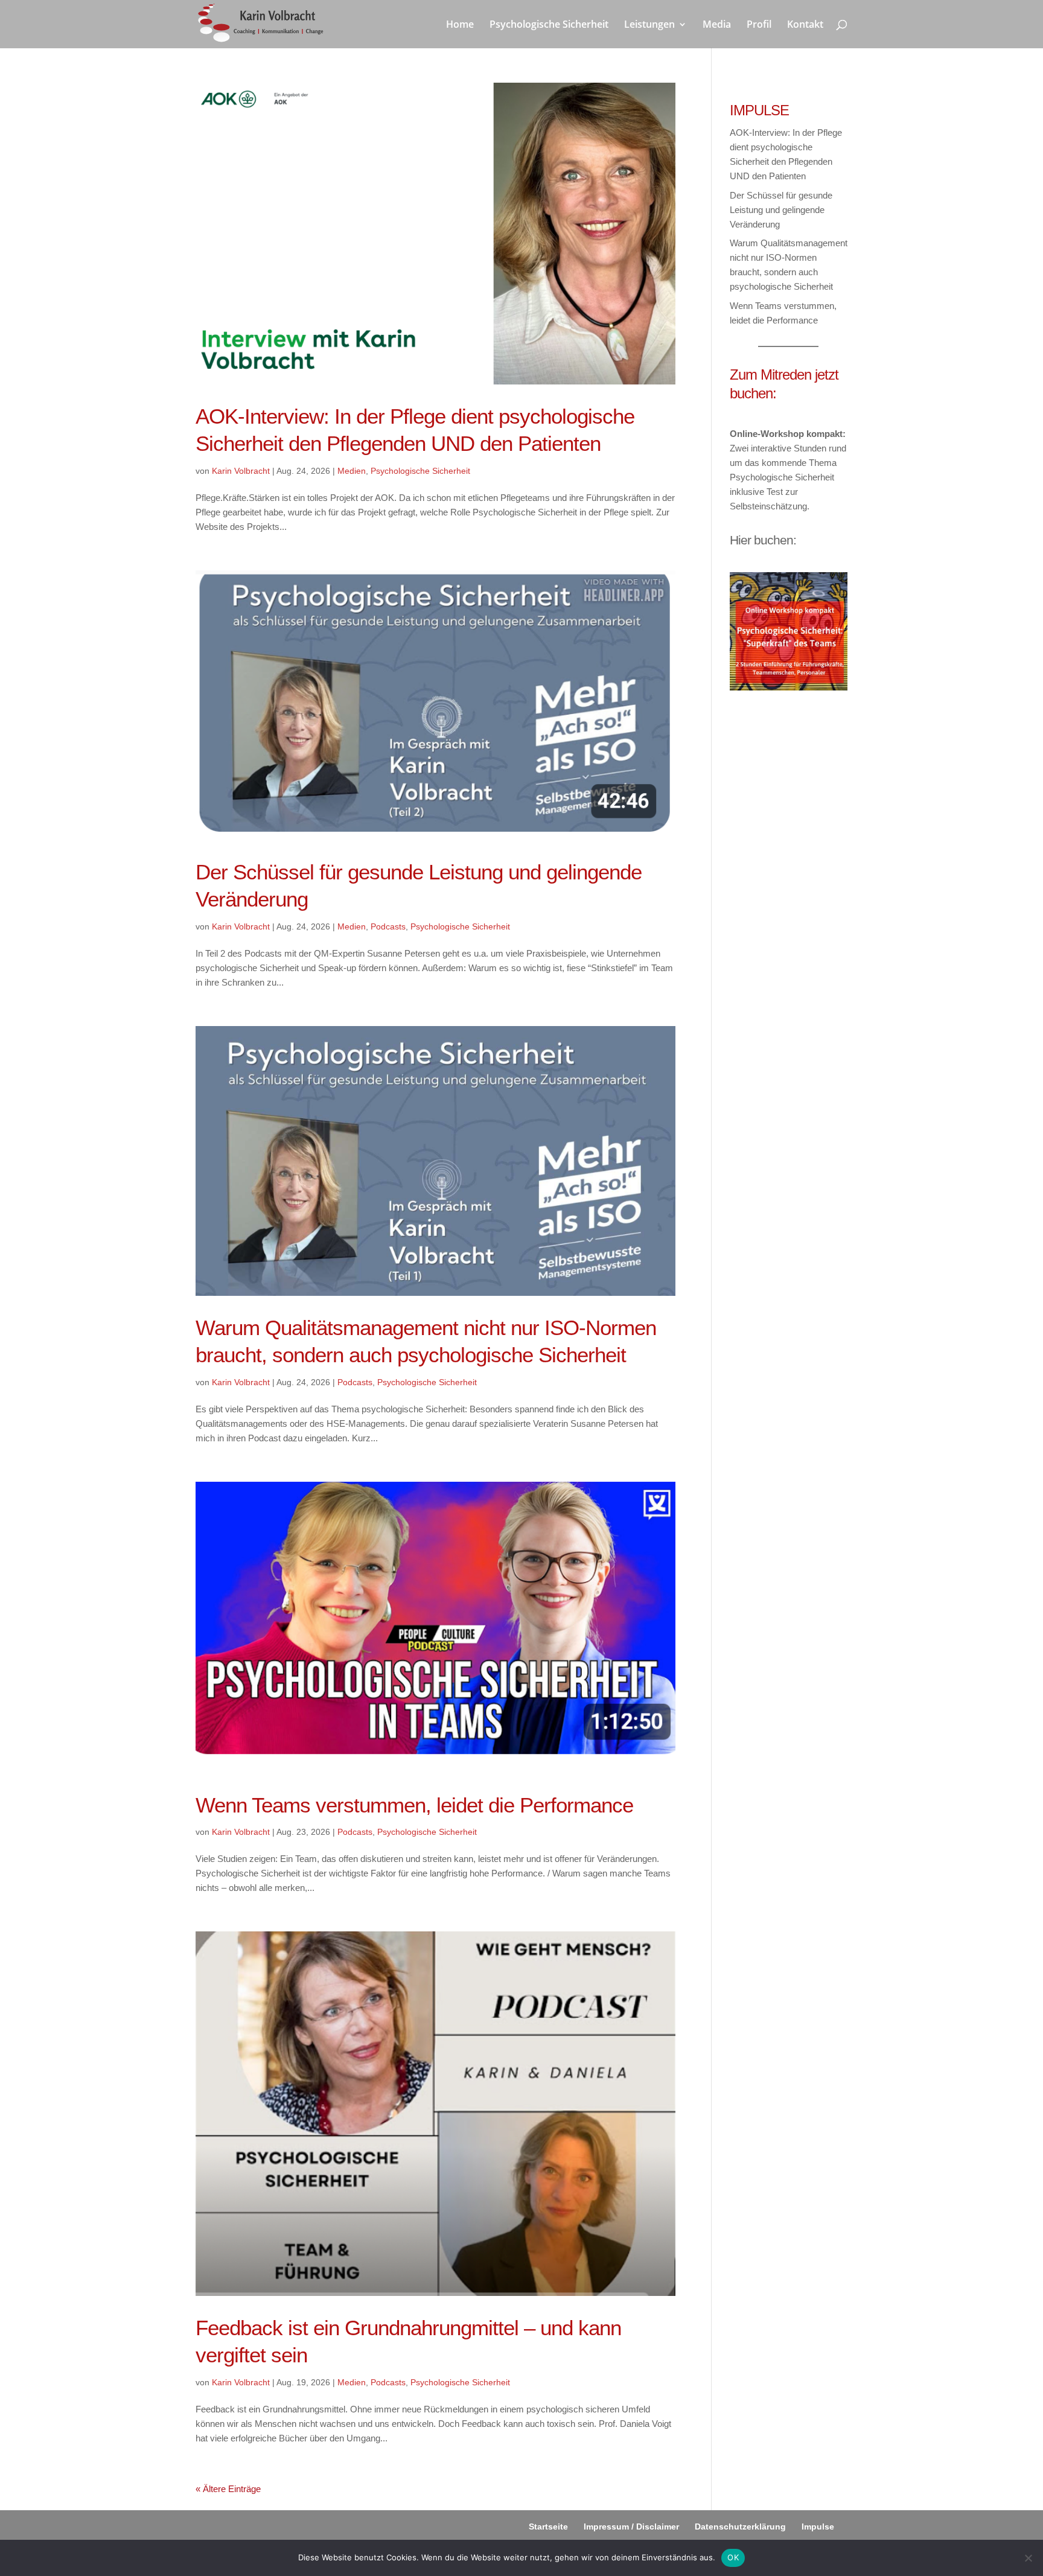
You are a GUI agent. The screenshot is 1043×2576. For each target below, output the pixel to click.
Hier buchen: (763, 540)
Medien (352, 471)
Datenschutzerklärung (740, 2527)
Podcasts (388, 926)
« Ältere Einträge (228, 2489)
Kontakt (805, 25)
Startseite (548, 2527)
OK (733, 2557)
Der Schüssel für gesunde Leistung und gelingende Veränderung (781, 210)
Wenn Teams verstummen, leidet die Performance (414, 1805)
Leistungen (649, 25)
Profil (759, 25)
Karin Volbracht (241, 471)
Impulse (818, 2527)
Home (460, 25)
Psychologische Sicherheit (549, 25)
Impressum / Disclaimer (631, 2527)
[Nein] (1028, 2558)
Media (717, 25)
